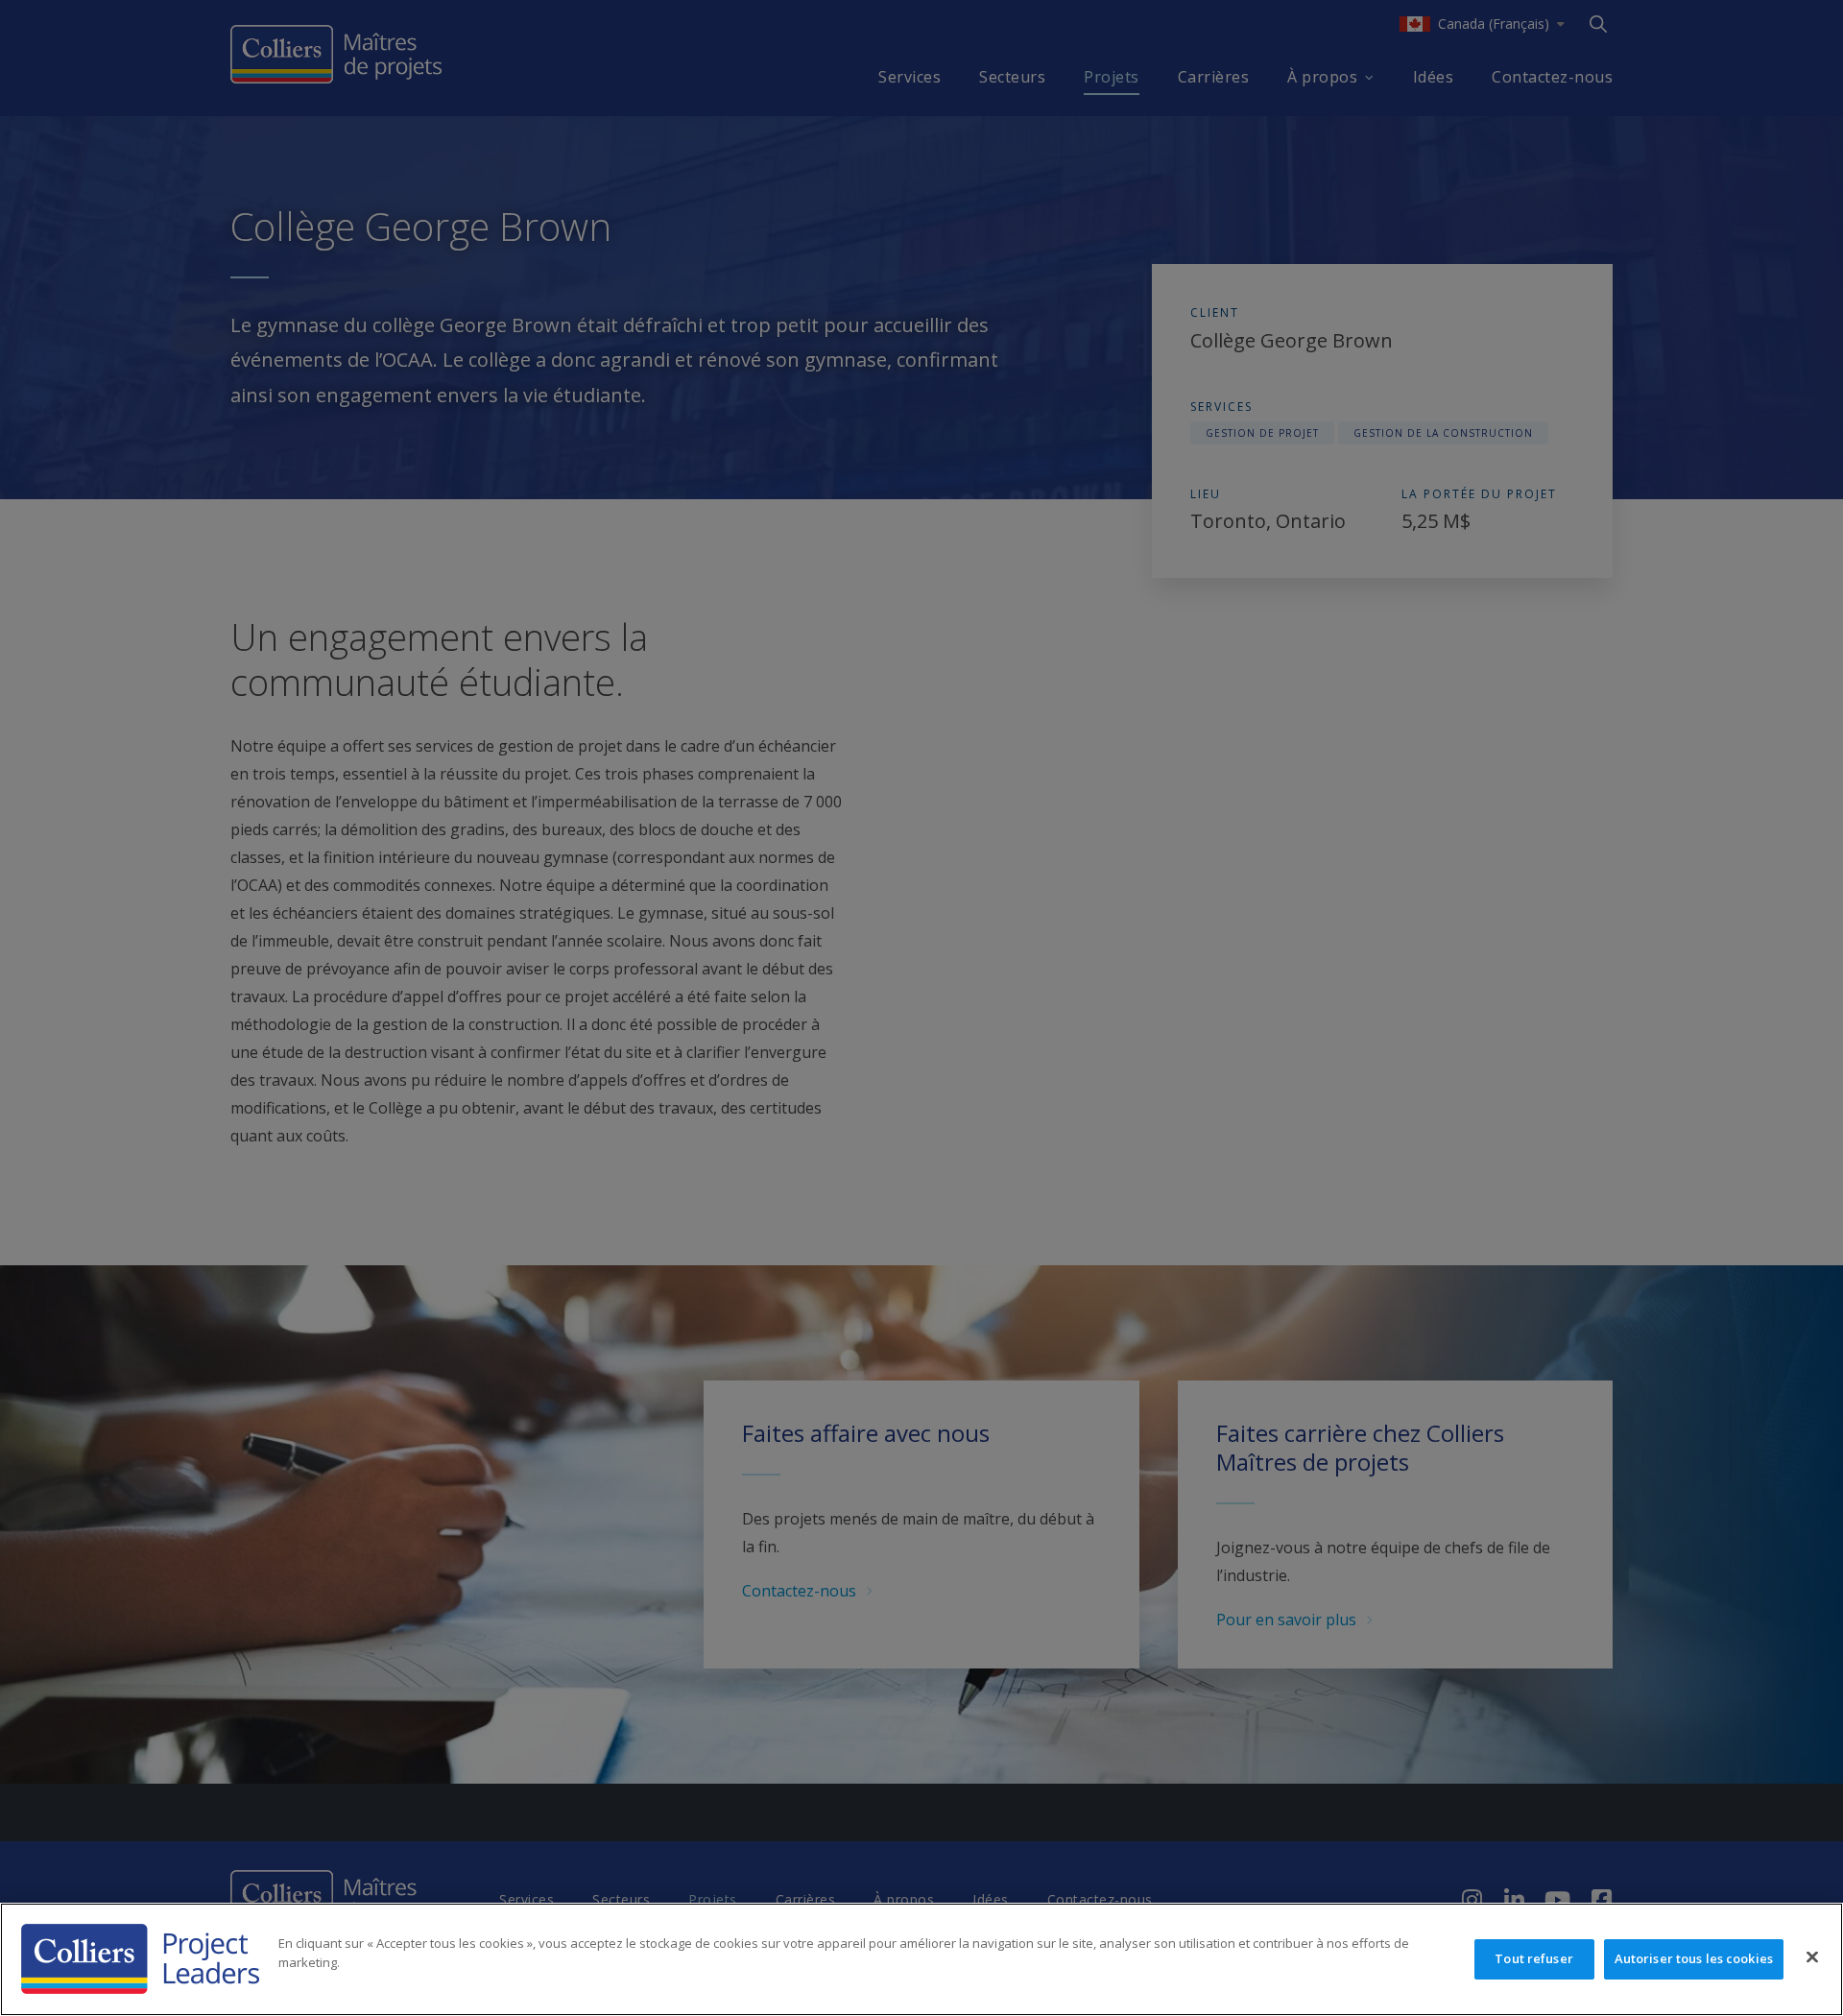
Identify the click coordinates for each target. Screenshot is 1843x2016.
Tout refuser (1534, 1958)
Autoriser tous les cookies (1694, 1958)
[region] (921, 1959)
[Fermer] (1812, 1957)
